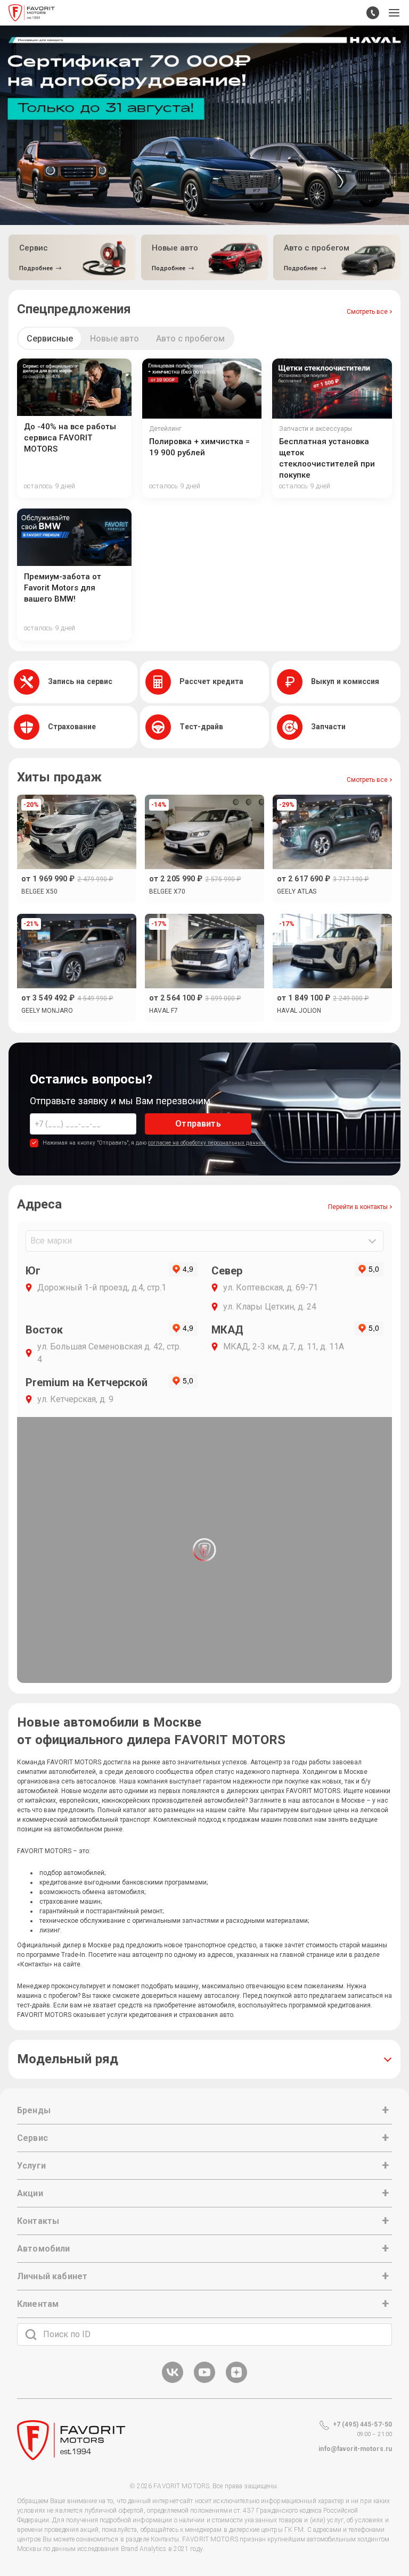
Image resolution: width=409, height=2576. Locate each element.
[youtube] (204, 2381)
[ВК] (173, 2381)
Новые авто (114, 339)
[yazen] (236, 2381)
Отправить (198, 1124)
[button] (394, 13)
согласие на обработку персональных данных (207, 1143)
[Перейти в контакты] (373, 13)
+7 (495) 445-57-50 (362, 2424)
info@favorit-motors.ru (355, 2449)
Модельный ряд (68, 2059)
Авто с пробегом (190, 339)
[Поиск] (31, 2335)
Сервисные (50, 339)
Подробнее (36, 268)
